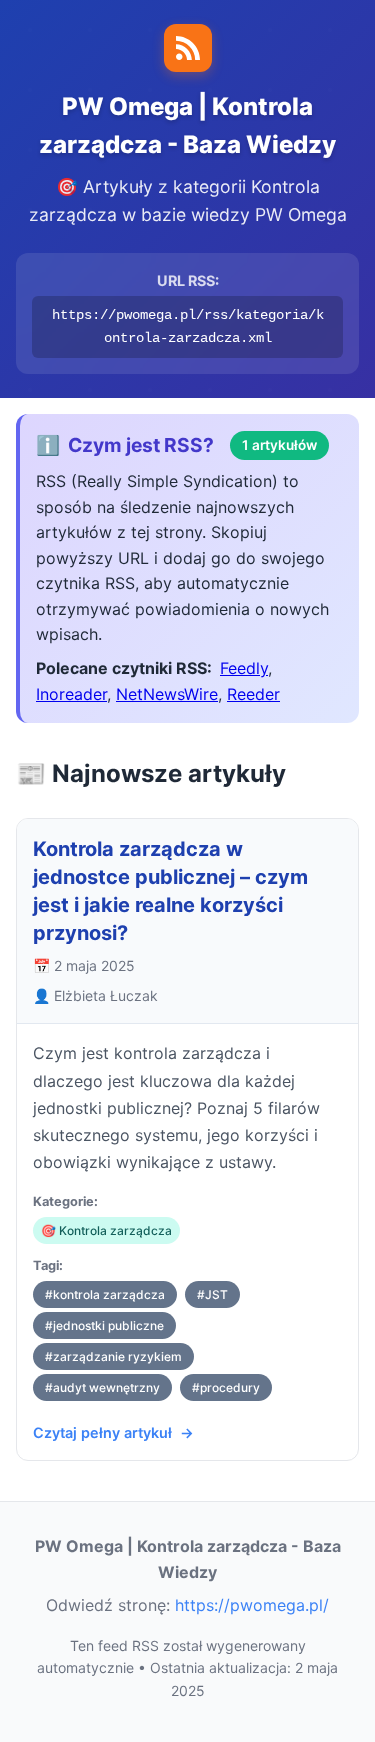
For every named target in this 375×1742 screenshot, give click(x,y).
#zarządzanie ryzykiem (113, 1356)
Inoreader (71, 694)
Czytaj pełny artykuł (102, 1432)
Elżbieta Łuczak (106, 995)
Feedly (244, 668)
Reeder (253, 694)
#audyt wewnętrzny (102, 1387)
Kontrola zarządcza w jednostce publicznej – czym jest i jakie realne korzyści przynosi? (170, 891)
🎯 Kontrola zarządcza (106, 1230)
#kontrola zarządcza (105, 1294)
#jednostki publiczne (104, 1325)
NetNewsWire (167, 694)
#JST (212, 1294)
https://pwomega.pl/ (252, 1605)
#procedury (226, 1387)
